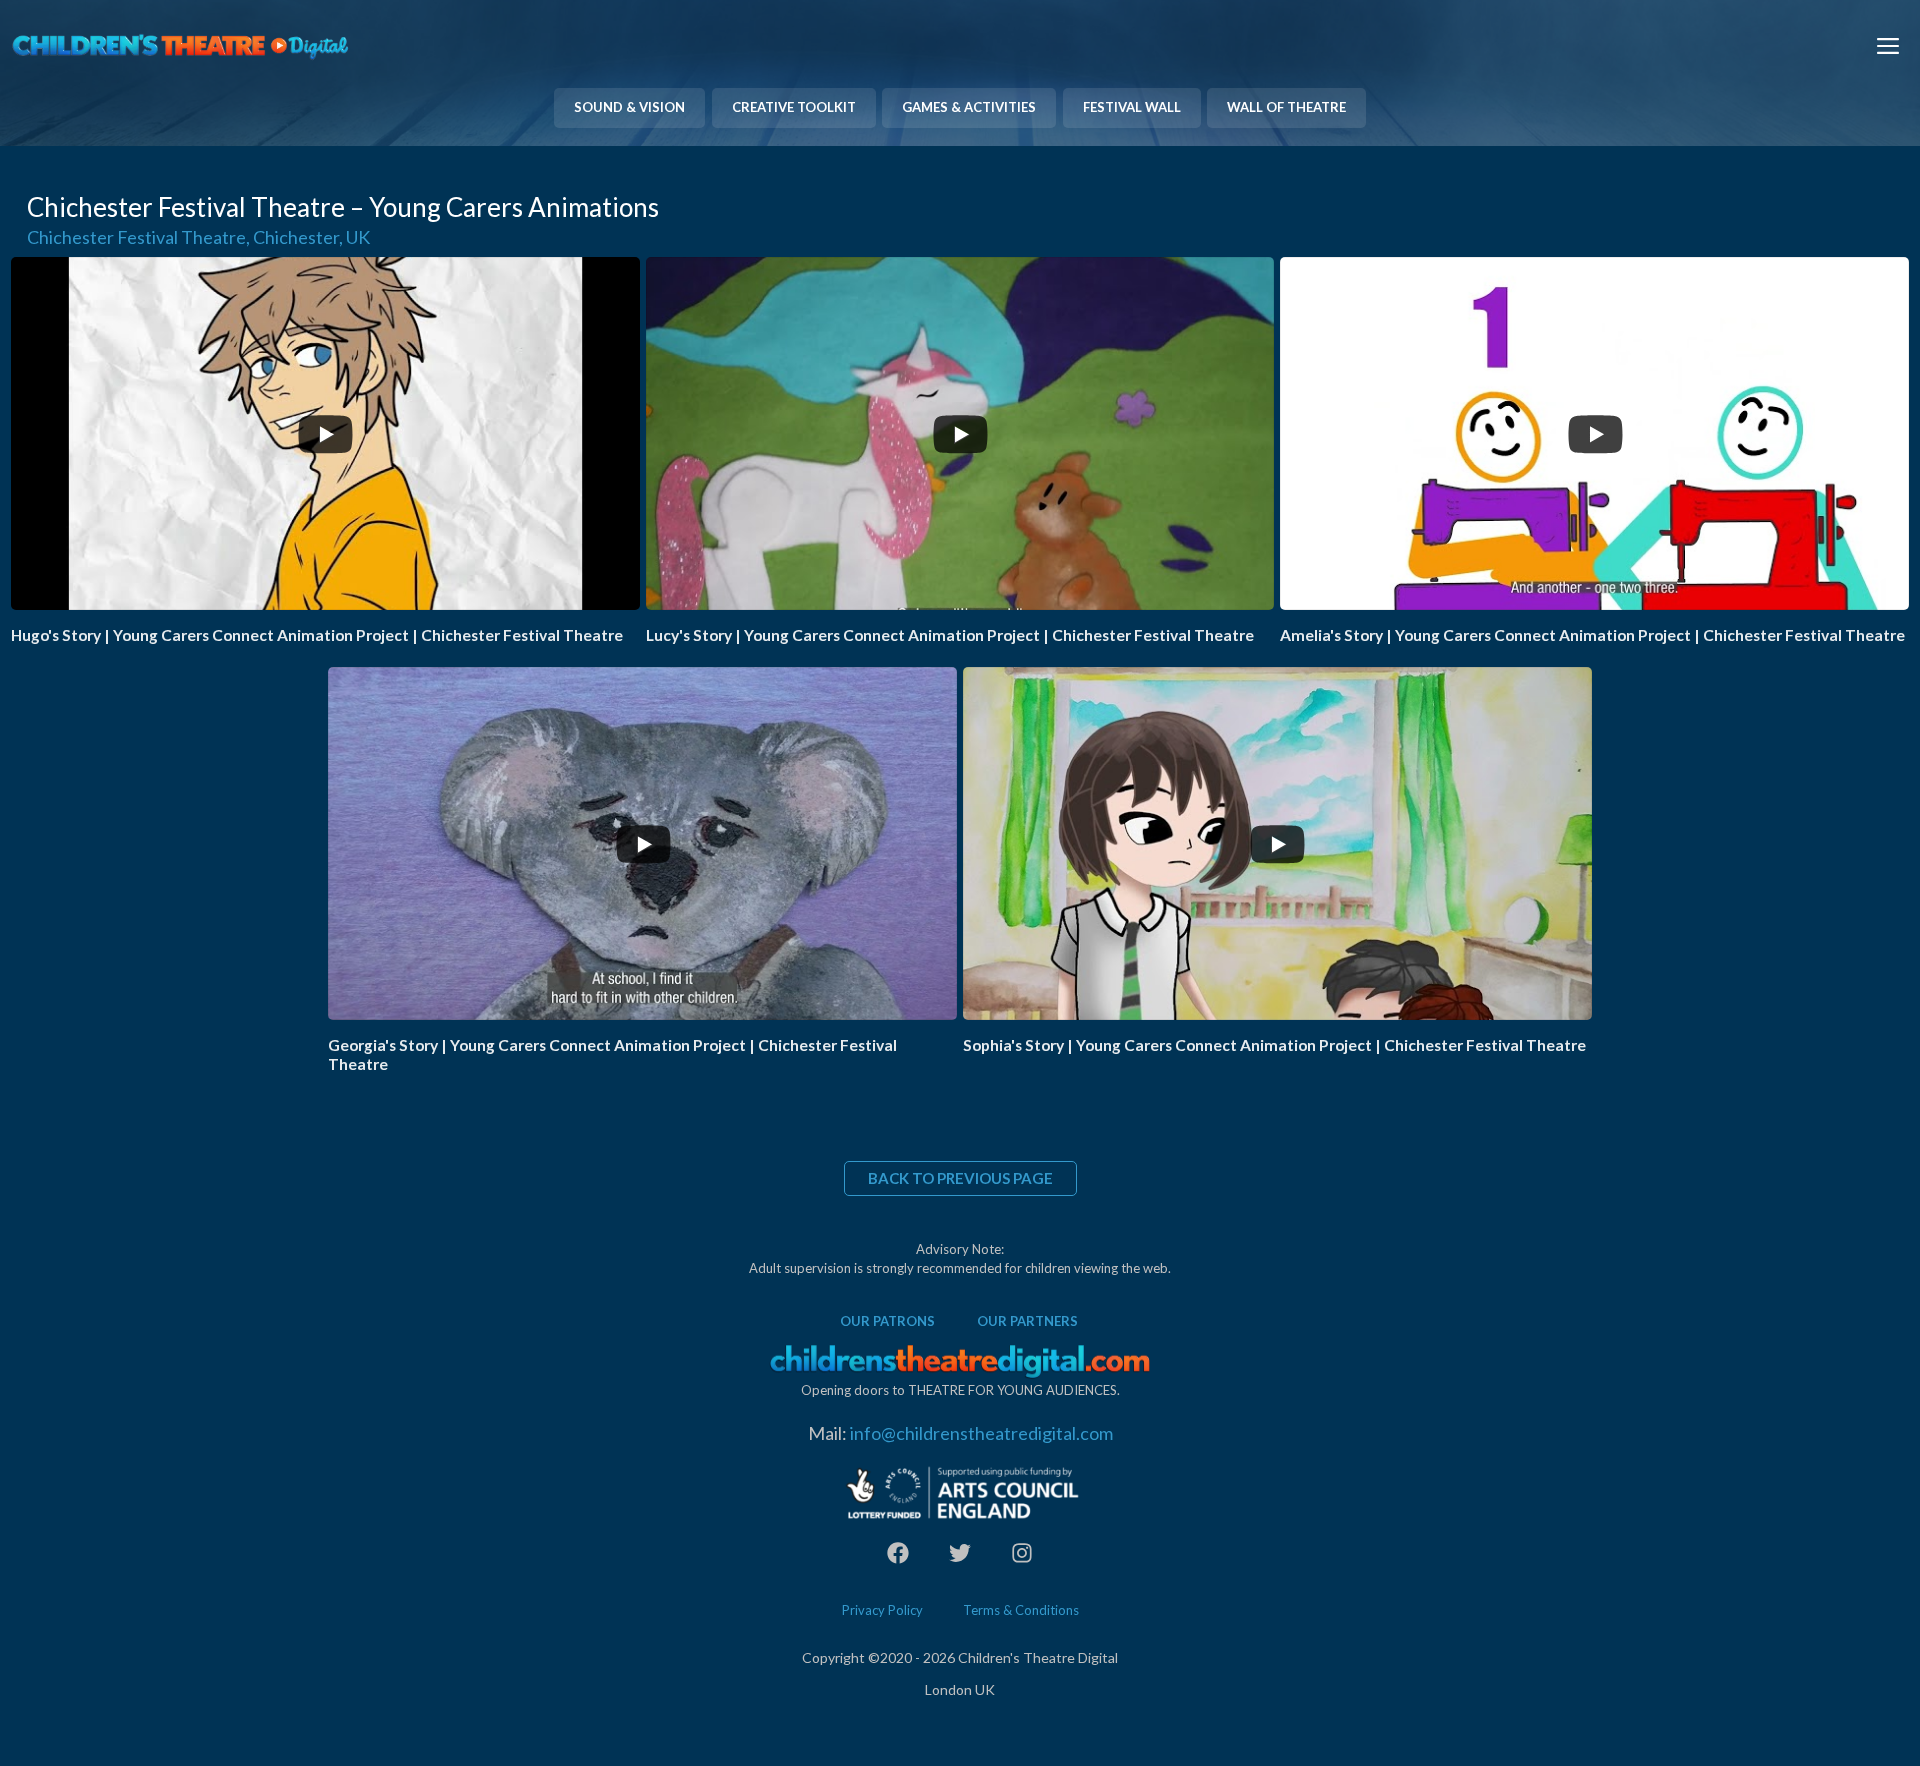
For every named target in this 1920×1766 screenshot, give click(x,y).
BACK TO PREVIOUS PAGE (960, 1178)
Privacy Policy (882, 1610)
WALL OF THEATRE (1286, 107)
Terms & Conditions (1021, 1610)
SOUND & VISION (629, 107)
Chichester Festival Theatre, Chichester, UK (198, 237)
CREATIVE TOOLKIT (794, 107)
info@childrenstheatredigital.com (981, 1433)
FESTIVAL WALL (1132, 107)
